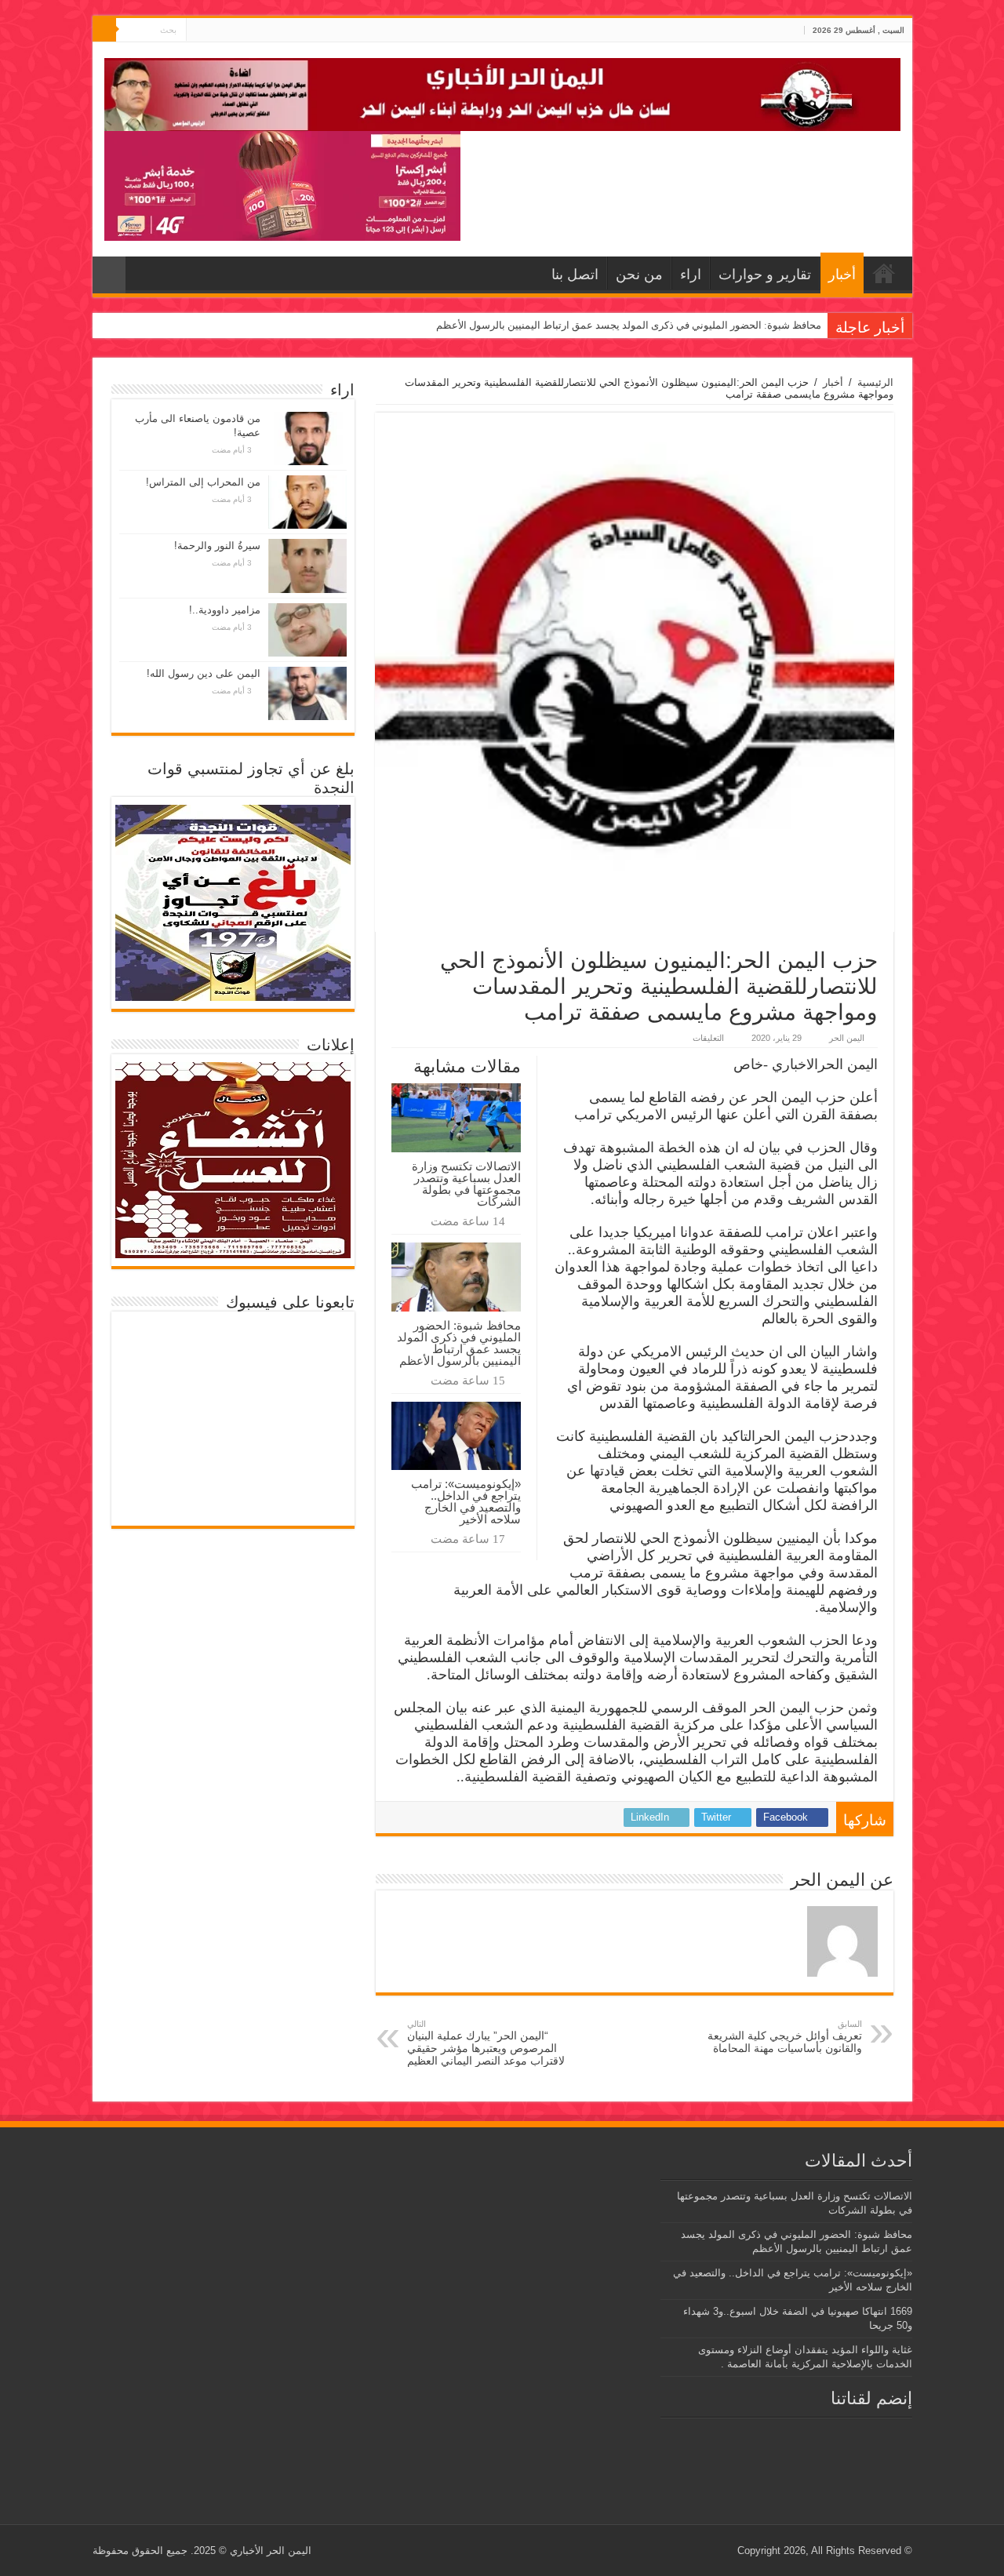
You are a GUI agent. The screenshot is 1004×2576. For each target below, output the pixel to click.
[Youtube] (198, 31)
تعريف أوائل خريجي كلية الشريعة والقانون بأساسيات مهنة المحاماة (785, 2037)
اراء (691, 275)
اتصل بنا (575, 275)
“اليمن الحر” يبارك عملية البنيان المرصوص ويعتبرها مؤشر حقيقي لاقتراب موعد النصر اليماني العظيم (486, 2043)
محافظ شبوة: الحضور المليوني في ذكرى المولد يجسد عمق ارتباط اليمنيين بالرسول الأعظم (629, 325)
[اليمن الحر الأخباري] (502, 92)
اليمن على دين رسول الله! (204, 673)
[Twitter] (213, 31)
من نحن (639, 275)
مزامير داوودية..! (225, 610)
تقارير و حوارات (765, 275)
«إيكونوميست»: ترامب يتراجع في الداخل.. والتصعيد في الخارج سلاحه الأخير (466, 1501)
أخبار (842, 275)
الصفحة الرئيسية (884, 273)
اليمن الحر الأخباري (271, 2551)
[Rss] (228, 31)
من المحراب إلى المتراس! (203, 482)
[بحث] (104, 30)
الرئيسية (875, 382)
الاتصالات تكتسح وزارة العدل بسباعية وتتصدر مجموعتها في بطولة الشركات (466, 1184)
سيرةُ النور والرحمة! (217, 546)
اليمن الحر (847, 1038)
